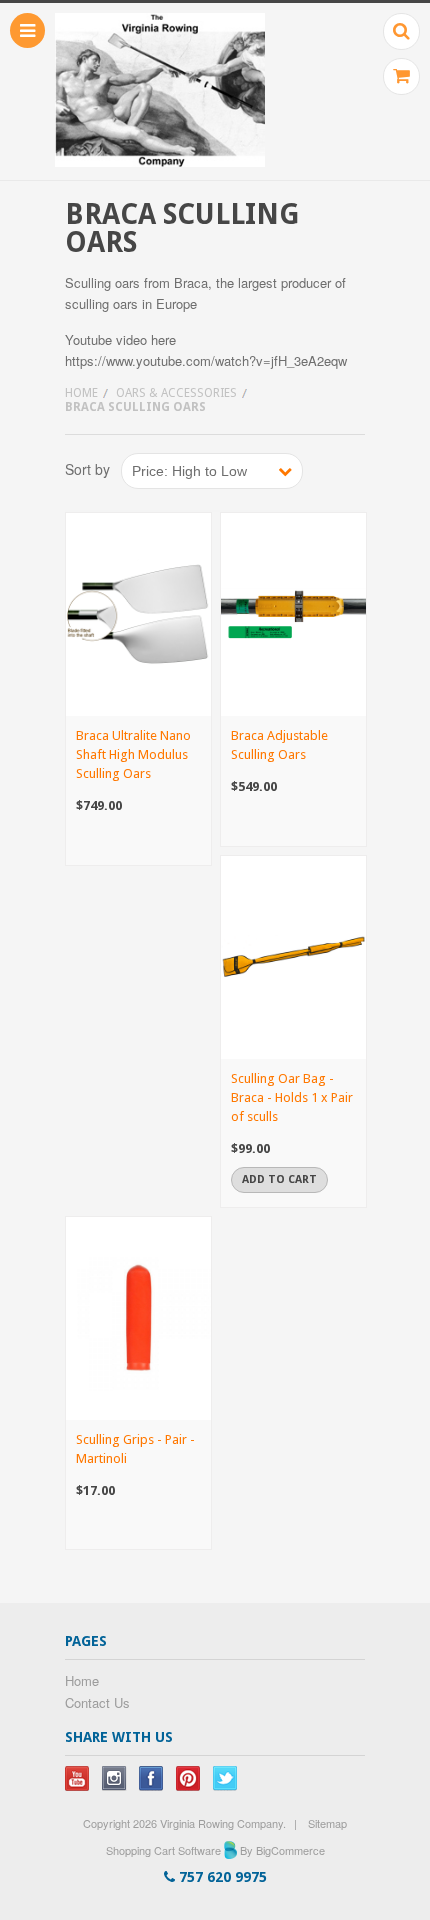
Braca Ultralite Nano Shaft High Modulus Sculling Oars (133, 754)
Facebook (151, 1778)
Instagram (114, 1778)
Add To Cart (279, 1179)
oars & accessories (176, 393)
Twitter (225, 1778)
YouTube (77, 1778)
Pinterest (188, 1778)
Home (81, 393)
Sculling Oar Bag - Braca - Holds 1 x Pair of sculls (292, 1097)
